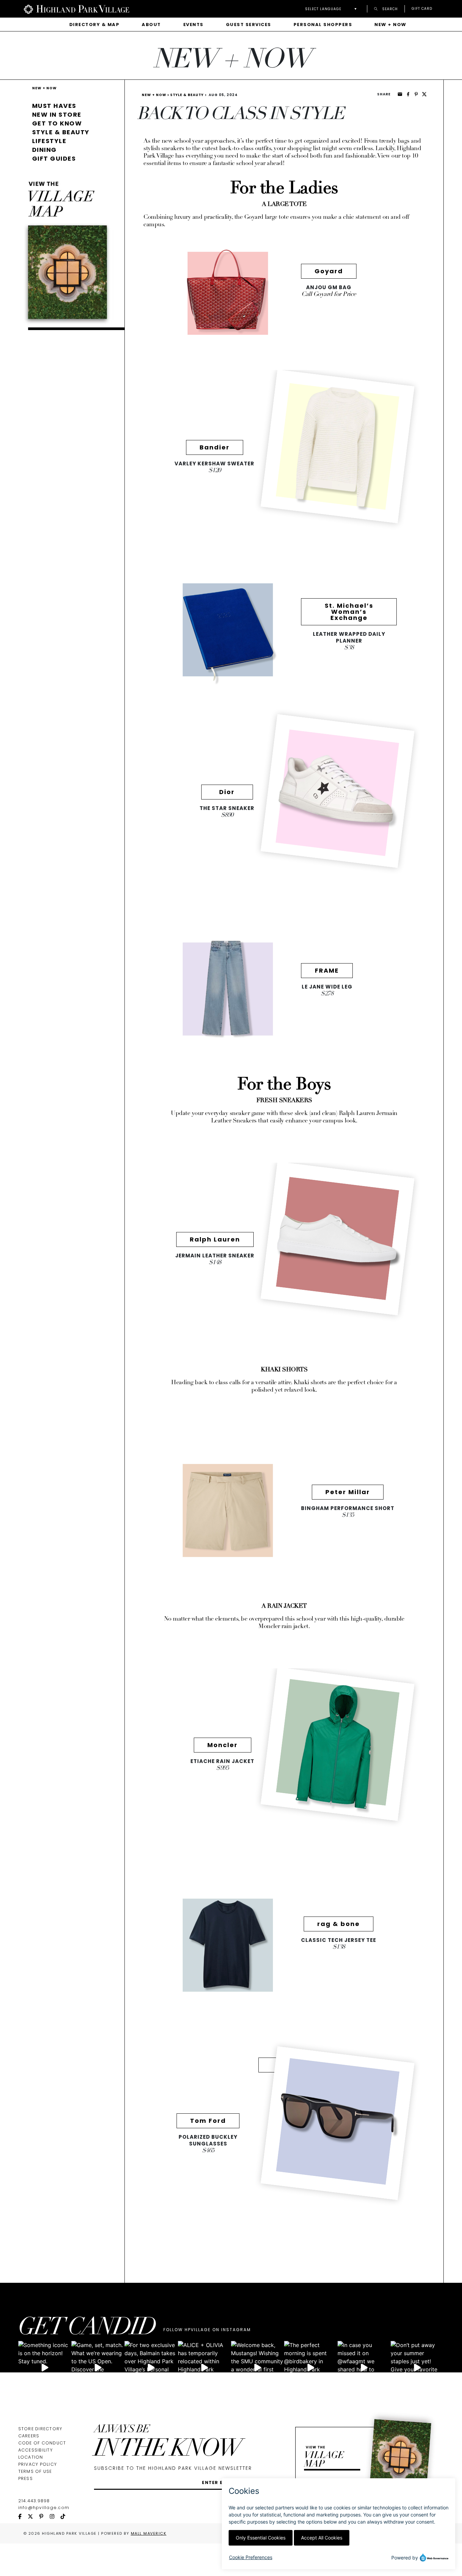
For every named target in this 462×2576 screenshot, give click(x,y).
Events (193, 25)
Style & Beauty (61, 132)
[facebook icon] (23, 2517)
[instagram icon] (55, 2517)
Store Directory (40, 2429)
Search (389, 9)
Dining (44, 150)
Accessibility (36, 2450)
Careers (29, 2436)
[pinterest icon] (44, 2517)
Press (26, 2478)
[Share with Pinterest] (416, 94)
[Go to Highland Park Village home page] (76, 9)
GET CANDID (87, 2329)
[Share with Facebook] (408, 94)
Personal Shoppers (323, 25)
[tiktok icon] (66, 2517)
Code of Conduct (42, 2443)
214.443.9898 (34, 2501)
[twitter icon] (33, 2517)
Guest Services (249, 25)
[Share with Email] (400, 94)
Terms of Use (35, 2471)
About (151, 25)
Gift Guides (54, 158)
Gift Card (422, 9)
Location (31, 2457)
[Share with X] (424, 94)
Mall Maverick (149, 2533)
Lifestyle (49, 141)
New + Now (390, 25)
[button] (333, 9)
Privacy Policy (38, 2464)
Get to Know (57, 123)
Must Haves (54, 106)
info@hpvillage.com (44, 2508)
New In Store (57, 114)
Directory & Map (95, 25)
